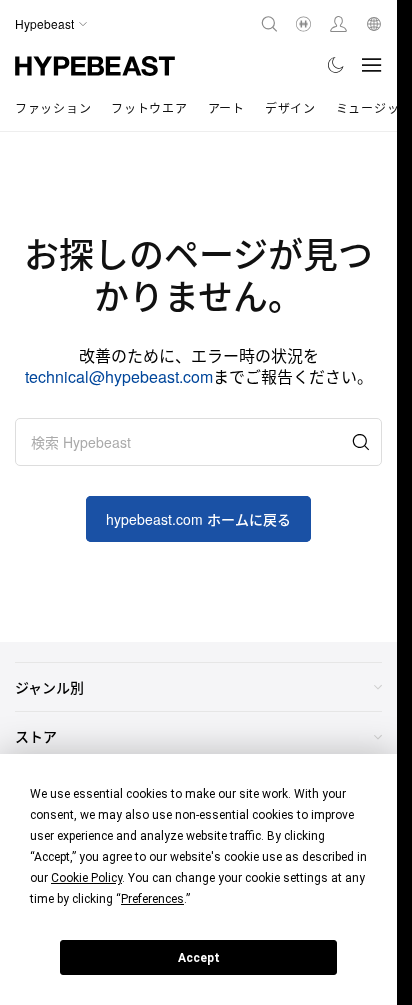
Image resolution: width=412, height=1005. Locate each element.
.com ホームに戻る (198, 519)
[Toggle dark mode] (336, 65)
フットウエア (149, 107)
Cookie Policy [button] (86, 878)
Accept (199, 958)
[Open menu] (372, 65)
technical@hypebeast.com (119, 376)
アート (226, 107)
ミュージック (374, 107)
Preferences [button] (152, 899)
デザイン (290, 107)
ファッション (53, 107)
